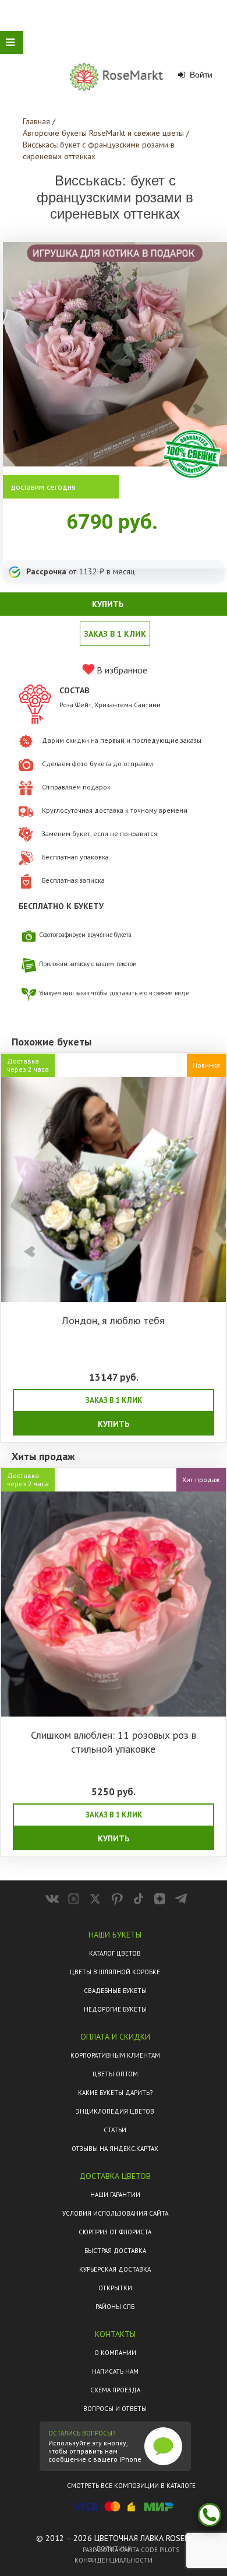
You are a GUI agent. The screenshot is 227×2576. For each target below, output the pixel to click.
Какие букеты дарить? (115, 2093)
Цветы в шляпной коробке (115, 1972)
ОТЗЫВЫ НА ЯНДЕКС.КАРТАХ (115, 2149)
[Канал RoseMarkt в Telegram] (181, 1899)
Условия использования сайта (115, 2213)
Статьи (115, 2130)
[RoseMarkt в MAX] (74, 1899)
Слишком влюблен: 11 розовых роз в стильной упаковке (114, 1742)
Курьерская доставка (115, 2269)
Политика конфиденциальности (114, 2554)
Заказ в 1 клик (115, 634)
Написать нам (115, 2371)
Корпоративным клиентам (115, 2055)
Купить (114, 1424)
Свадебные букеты (115, 1991)
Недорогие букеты (115, 2009)
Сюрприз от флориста (115, 2232)
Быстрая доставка (115, 2251)
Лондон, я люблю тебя (113, 1320)
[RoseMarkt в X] (95, 1899)
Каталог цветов (115, 1953)
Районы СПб (115, 2307)
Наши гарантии (115, 2195)
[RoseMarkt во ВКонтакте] (52, 1899)
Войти (200, 75)
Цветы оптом (115, 2074)
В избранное (121, 670)
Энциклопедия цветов (115, 2111)
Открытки (115, 2288)
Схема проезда (115, 2390)
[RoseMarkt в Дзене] (160, 1899)
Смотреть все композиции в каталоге (131, 2486)
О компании (115, 2353)
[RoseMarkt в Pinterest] (117, 1899)
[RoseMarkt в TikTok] (138, 1899)
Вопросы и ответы (115, 2409)
